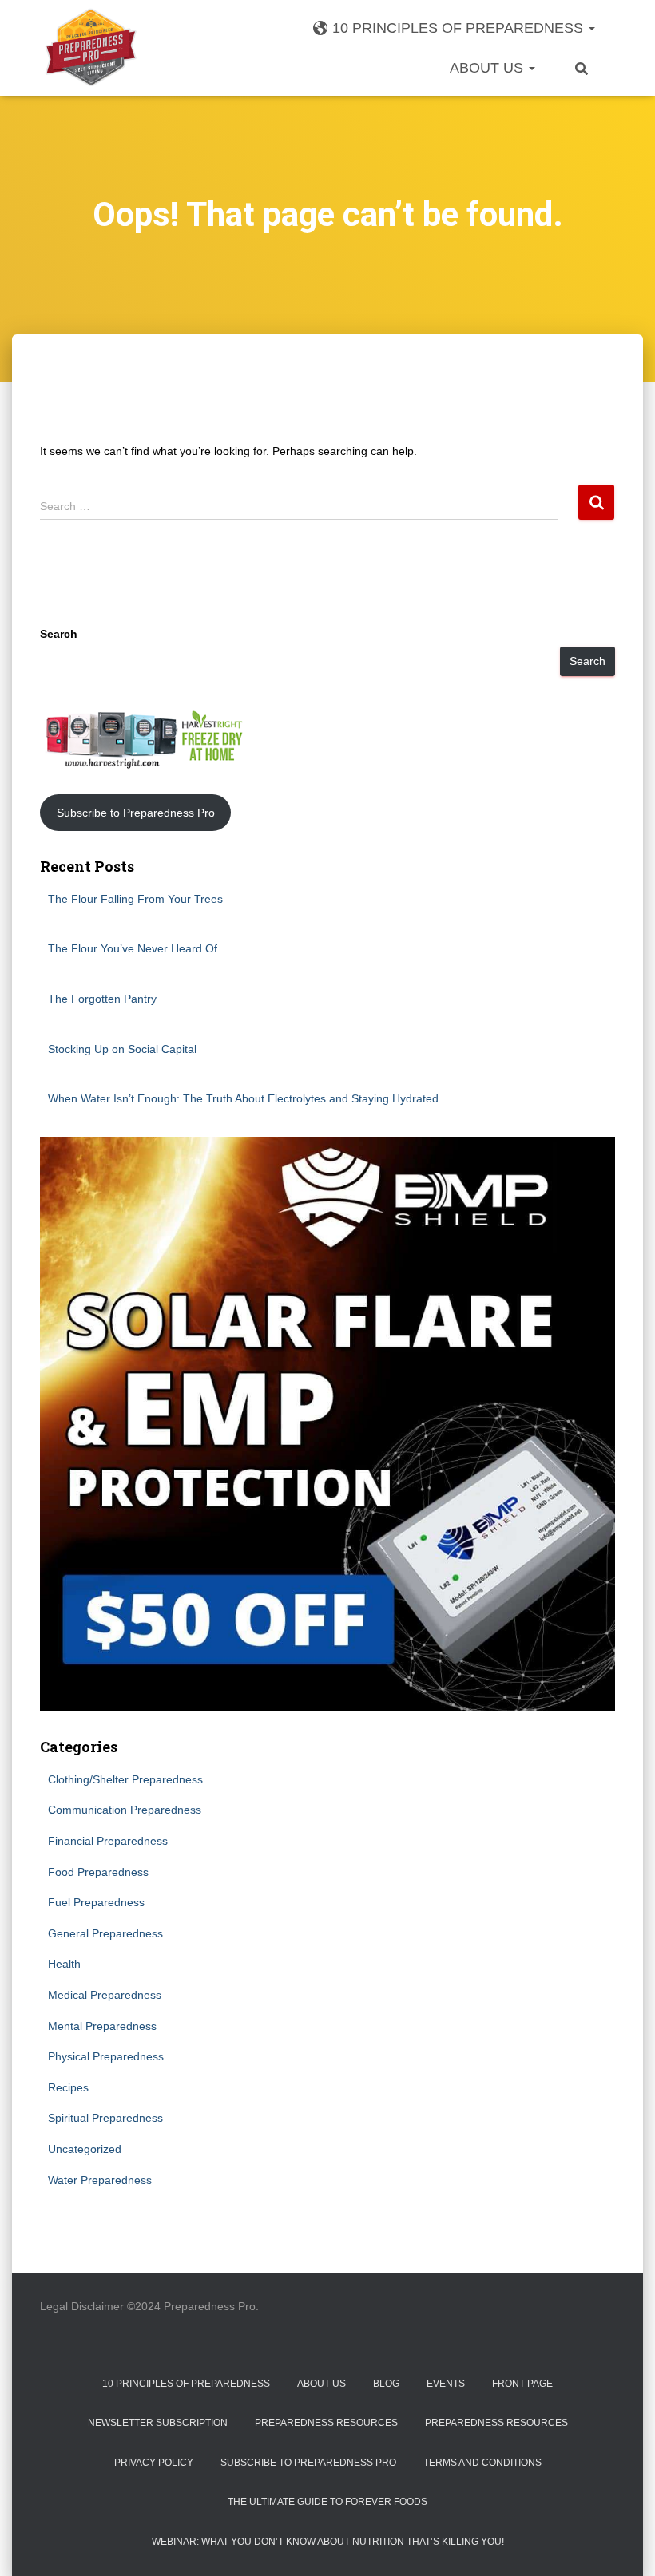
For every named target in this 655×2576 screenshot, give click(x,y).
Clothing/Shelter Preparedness (125, 1779)
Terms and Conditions (482, 2463)
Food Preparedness (98, 1872)
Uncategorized (85, 2149)
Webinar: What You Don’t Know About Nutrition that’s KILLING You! (328, 2542)
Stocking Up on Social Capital (122, 1049)
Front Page (522, 2384)
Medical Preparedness (105, 1995)
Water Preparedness (100, 2180)
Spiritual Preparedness (105, 2118)
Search (59, 634)
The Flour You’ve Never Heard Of (133, 948)
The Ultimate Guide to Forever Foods (327, 2502)
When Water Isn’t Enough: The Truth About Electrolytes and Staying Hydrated (243, 1098)
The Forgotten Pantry (102, 999)
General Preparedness (105, 1933)
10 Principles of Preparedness (460, 28)
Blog (386, 2384)
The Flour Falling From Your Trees (135, 899)
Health (64, 1964)
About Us (488, 68)
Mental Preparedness (102, 2026)
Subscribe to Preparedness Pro (136, 813)
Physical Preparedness (106, 2056)
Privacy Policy (154, 2463)
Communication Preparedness (125, 1810)
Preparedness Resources (326, 2423)
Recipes (68, 2087)
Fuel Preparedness (96, 1902)
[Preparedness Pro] (91, 48)
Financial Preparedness (108, 1841)
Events (446, 2384)
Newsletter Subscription (158, 2423)
